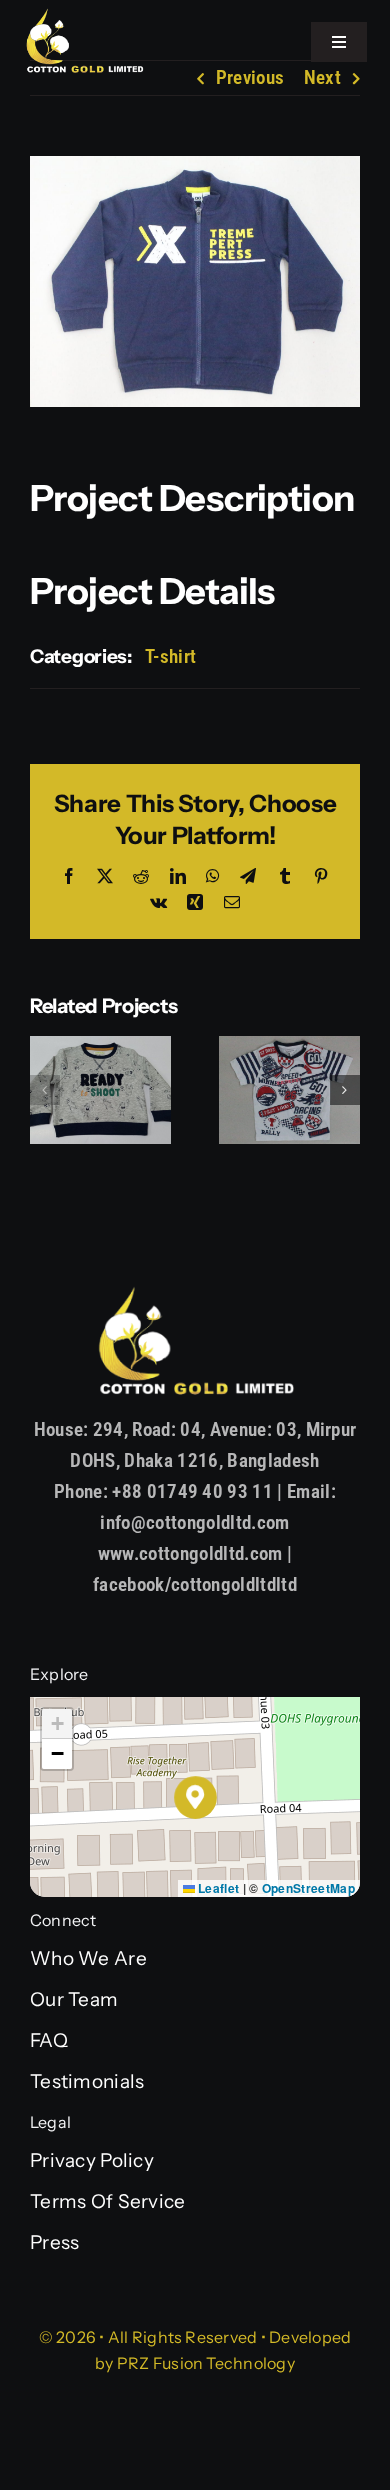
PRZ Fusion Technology (206, 2363)
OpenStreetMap (308, 1888)
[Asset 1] (84, 16)
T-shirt (170, 656)
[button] (45, 1090)
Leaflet (217, 1888)
